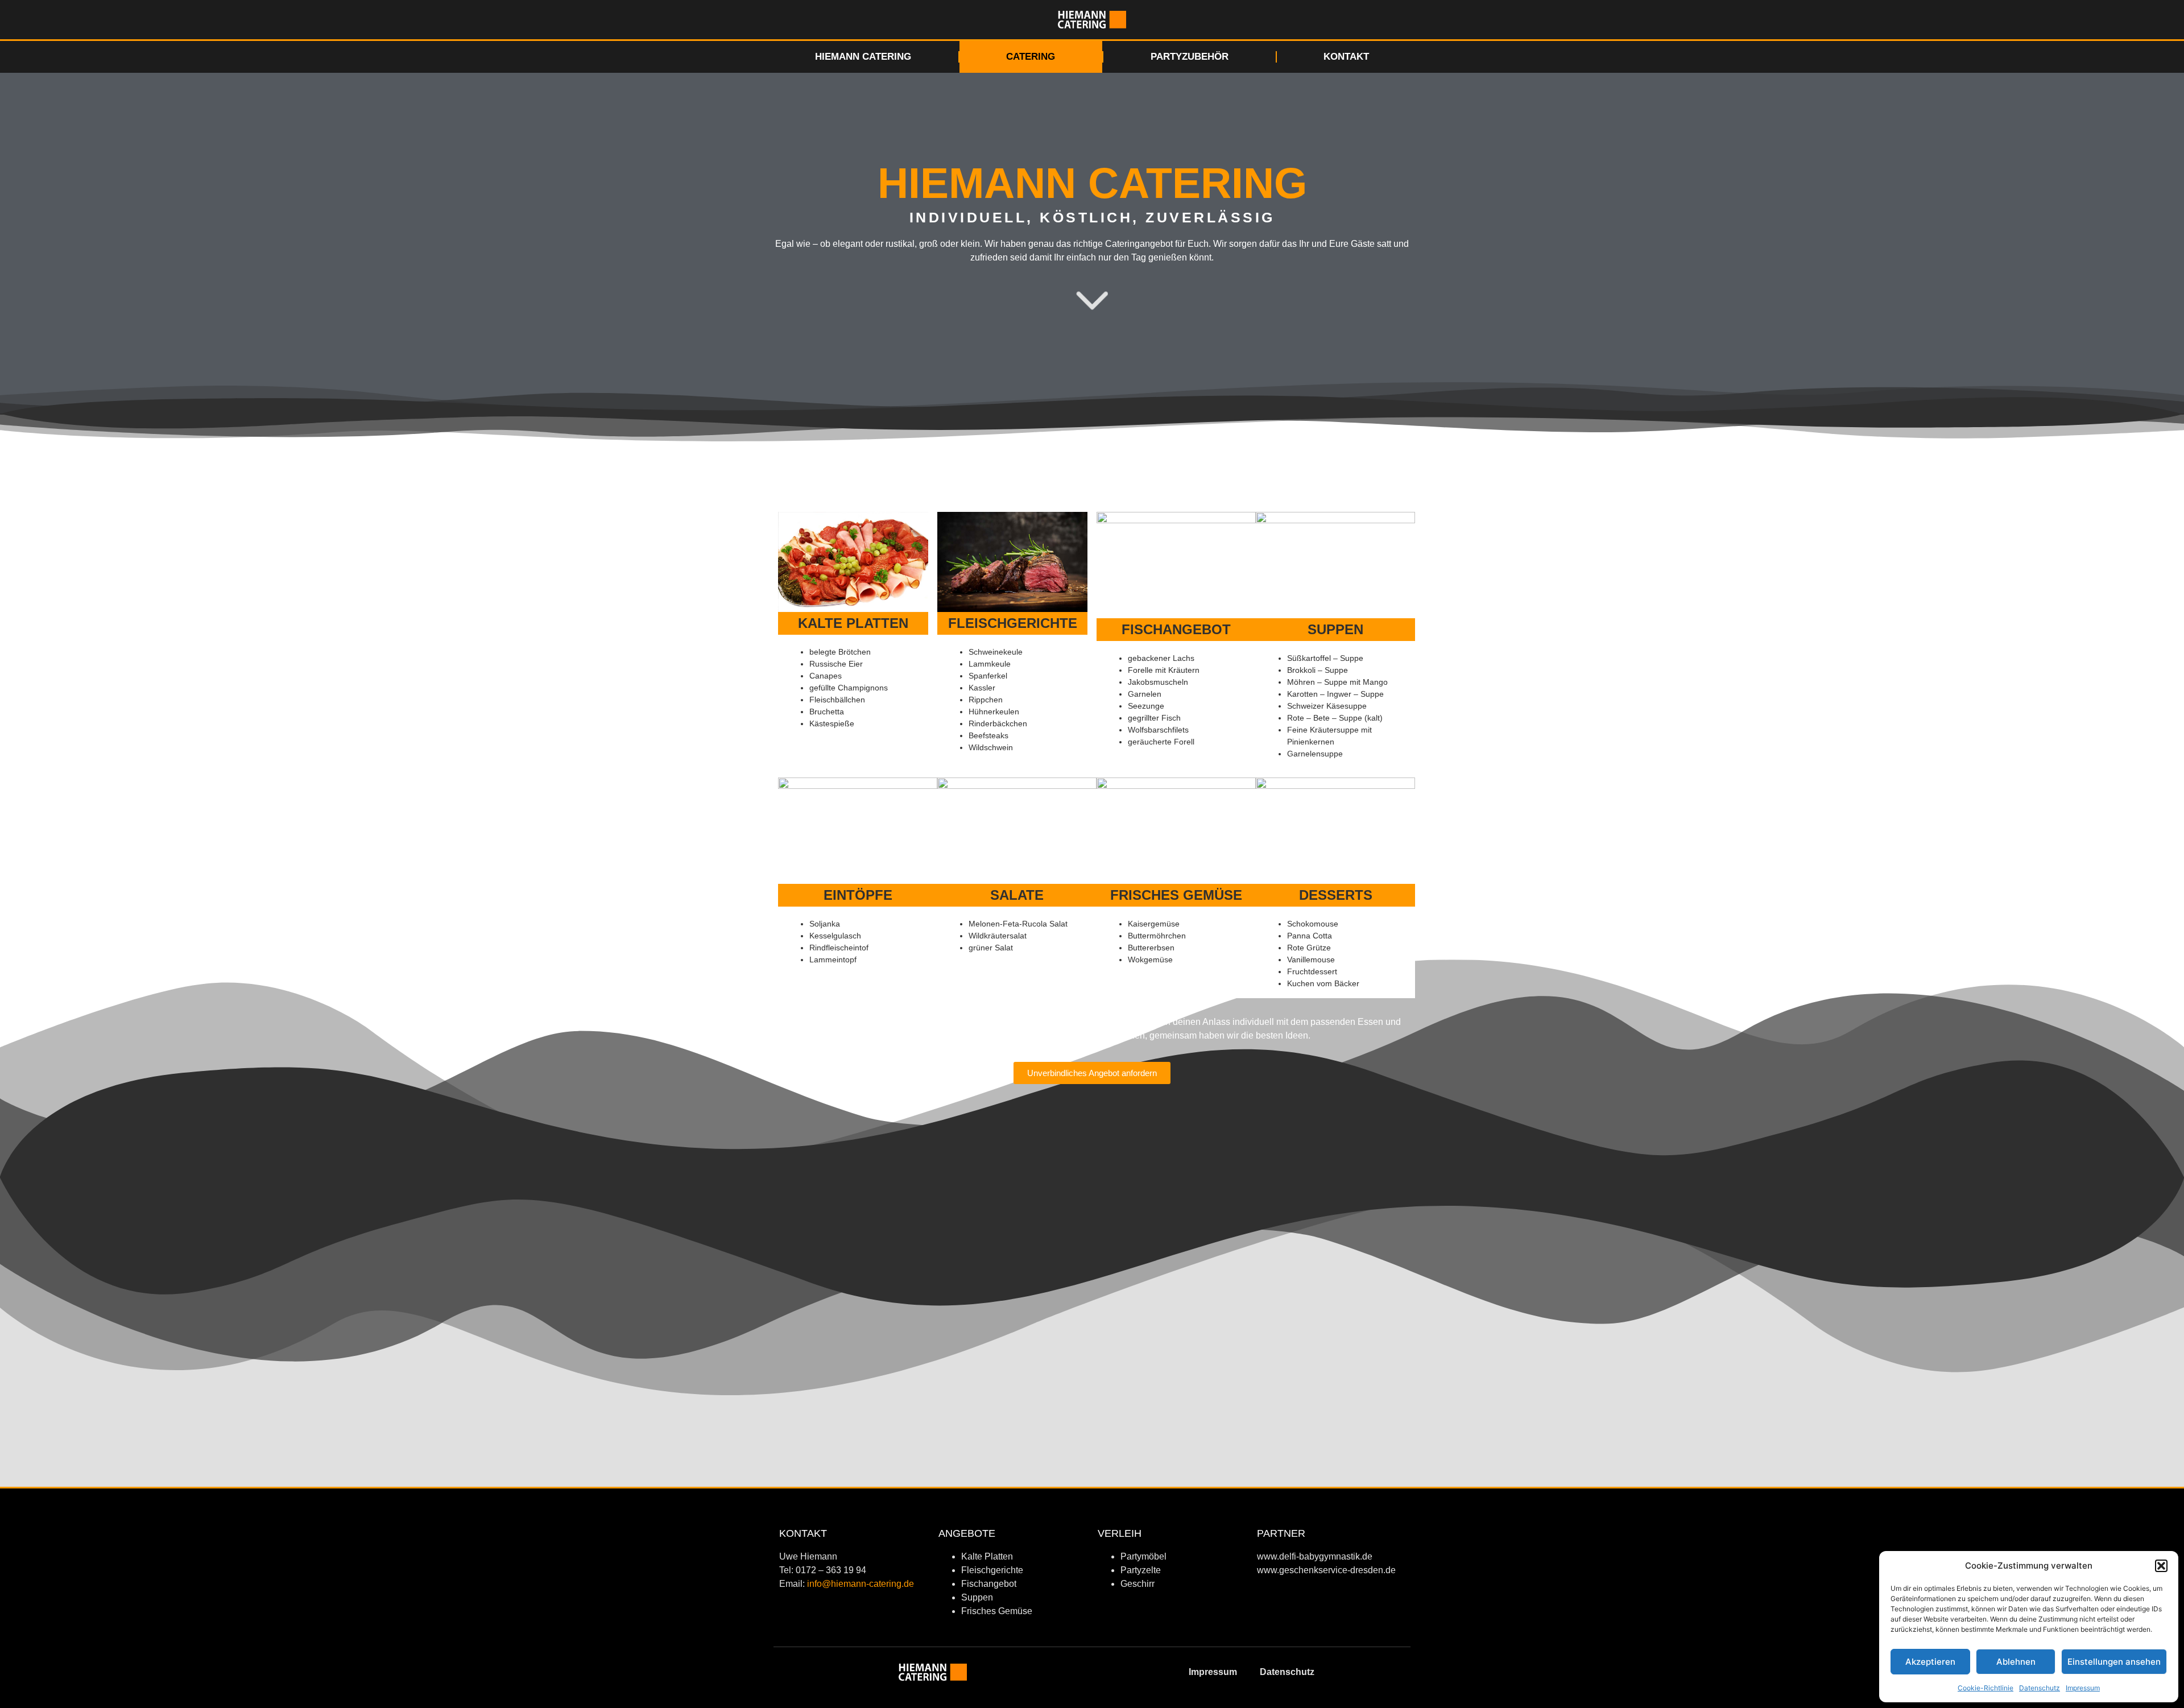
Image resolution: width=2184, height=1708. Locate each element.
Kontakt (1346, 57)
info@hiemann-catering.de (861, 1584)
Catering (1031, 57)
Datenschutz (2040, 1688)
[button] (2161, 1566)
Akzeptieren (1930, 1662)
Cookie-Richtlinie (1986, 1688)
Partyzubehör (1190, 57)
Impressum (2083, 1688)
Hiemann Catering (863, 57)
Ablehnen (2016, 1662)
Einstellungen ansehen (2114, 1662)
